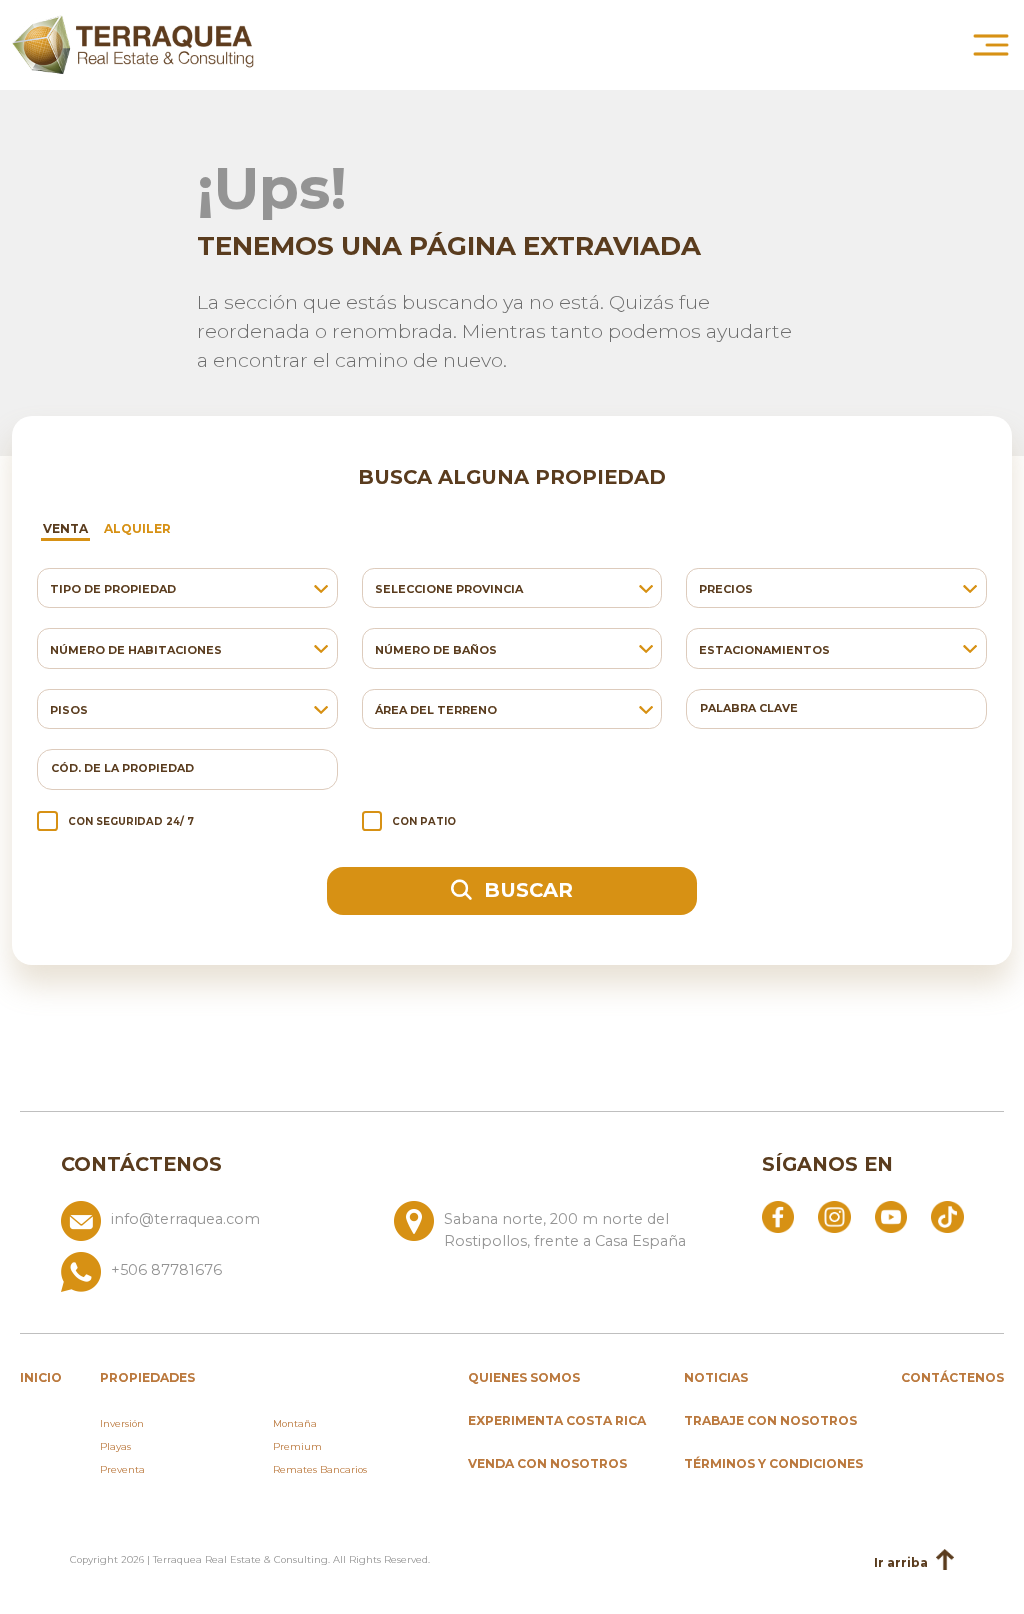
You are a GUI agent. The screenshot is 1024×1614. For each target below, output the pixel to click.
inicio (41, 1377)
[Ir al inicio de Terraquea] (133, 45)
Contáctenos (952, 1377)
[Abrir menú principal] (991, 45)
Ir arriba (901, 1562)
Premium (297, 1446)
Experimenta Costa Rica (557, 1420)
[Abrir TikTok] (947, 1216)
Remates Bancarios (320, 1469)
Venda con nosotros (547, 1463)
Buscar (525, 890)
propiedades (147, 1377)
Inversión (122, 1423)
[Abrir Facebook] (778, 1216)
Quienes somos (524, 1377)
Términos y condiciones (773, 1463)
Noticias (716, 1377)
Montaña (295, 1423)
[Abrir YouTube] (891, 1216)
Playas (115, 1446)
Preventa (122, 1469)
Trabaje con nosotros (770, 1420)
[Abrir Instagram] (834, 1216)
